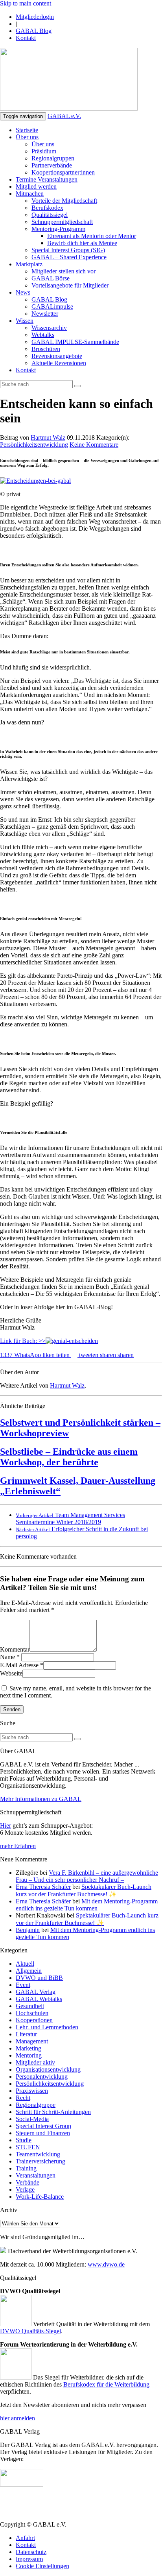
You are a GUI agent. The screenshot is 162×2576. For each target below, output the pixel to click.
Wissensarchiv (49, 328)
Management (32, 2041)
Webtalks (43, 335)
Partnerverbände (52, 165)
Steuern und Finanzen (43, 2133)
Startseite (27, 130)
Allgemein (29, 1971)
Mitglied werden (36, 186)
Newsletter (45, 314)
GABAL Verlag (36, 1992)
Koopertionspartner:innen (63, 172)
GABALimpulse (52, 307)
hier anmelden (17, 2418)
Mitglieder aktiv (35, 2062)
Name (7, 1657)
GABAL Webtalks (39, 1999)
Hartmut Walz (48, 438)
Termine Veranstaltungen (47, 179)
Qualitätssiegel (50, 215)
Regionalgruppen (53, 158)
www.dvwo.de (106, 2264)
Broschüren (46, 349)
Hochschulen (32, 2013)
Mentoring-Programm (58, 229)
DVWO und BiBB (39, 1978)
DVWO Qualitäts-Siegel (30, 2331)
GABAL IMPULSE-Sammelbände (75, 342)
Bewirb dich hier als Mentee (82, 243)
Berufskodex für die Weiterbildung (106, 2384)
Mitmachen (30, 194)
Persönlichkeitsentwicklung (34, 445)
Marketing (29, 2048)
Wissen (25, 321)
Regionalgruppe (36, 2105)
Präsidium (44, 151)
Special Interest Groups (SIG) (68, 250)
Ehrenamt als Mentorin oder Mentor (92, 236)
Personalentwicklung (42, 2077)
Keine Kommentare (94, 445)
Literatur (26, 2034)
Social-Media (32, 2119)
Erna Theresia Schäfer (43, 1887)
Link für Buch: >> (23, 1341)
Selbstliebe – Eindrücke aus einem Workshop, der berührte (69, 1457)
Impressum (29, 2559)
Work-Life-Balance (40, 2197)
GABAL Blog (34, 31)
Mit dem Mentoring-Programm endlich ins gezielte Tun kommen (87, 1905)
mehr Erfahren (18, 1846)
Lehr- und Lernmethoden (47, 2027)
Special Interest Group (43, 2126)
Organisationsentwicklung (48, 2069)
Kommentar (15, 1649)
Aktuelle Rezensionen (59, 363)
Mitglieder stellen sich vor (64, 271)
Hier (6, 1826)
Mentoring (29, 2055)
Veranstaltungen (36, 2175)
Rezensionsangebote (57, 356)
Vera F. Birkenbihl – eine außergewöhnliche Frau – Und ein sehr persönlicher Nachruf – (87, 1876)
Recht (23, 2098)
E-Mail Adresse (19, 1665)
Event (23, 1985)
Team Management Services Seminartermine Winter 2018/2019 (70, 1518)
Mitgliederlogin (35, 17)
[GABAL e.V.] (69, 80)
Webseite (11, 1673)
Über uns (27, 137)
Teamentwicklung (38, 2154)
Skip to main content (26, 3)
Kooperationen (34, 2020)
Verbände (28, 2182)
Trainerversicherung (40, 2161)
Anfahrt (25, 2538)
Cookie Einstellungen (42, 2566)
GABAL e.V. (64, 116)
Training (26, 2168)
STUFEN (28, 2147)
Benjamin (28, 1930)
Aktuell (25, 1964)
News (23, 292)
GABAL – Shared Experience (69, 257)
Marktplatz (29, 264)
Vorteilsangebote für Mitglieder (70, 285)
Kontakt (26, 38)
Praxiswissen (32, 2091)
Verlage (25, 2189)
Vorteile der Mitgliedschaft (64, 201)
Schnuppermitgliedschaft (62, 222)
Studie (24, 2140)
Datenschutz (31, 2552)
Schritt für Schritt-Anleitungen (53, 2112)
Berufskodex (47, 208)
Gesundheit (30, 2006)
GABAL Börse (51, 278)
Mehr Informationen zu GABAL (41, 1799)
